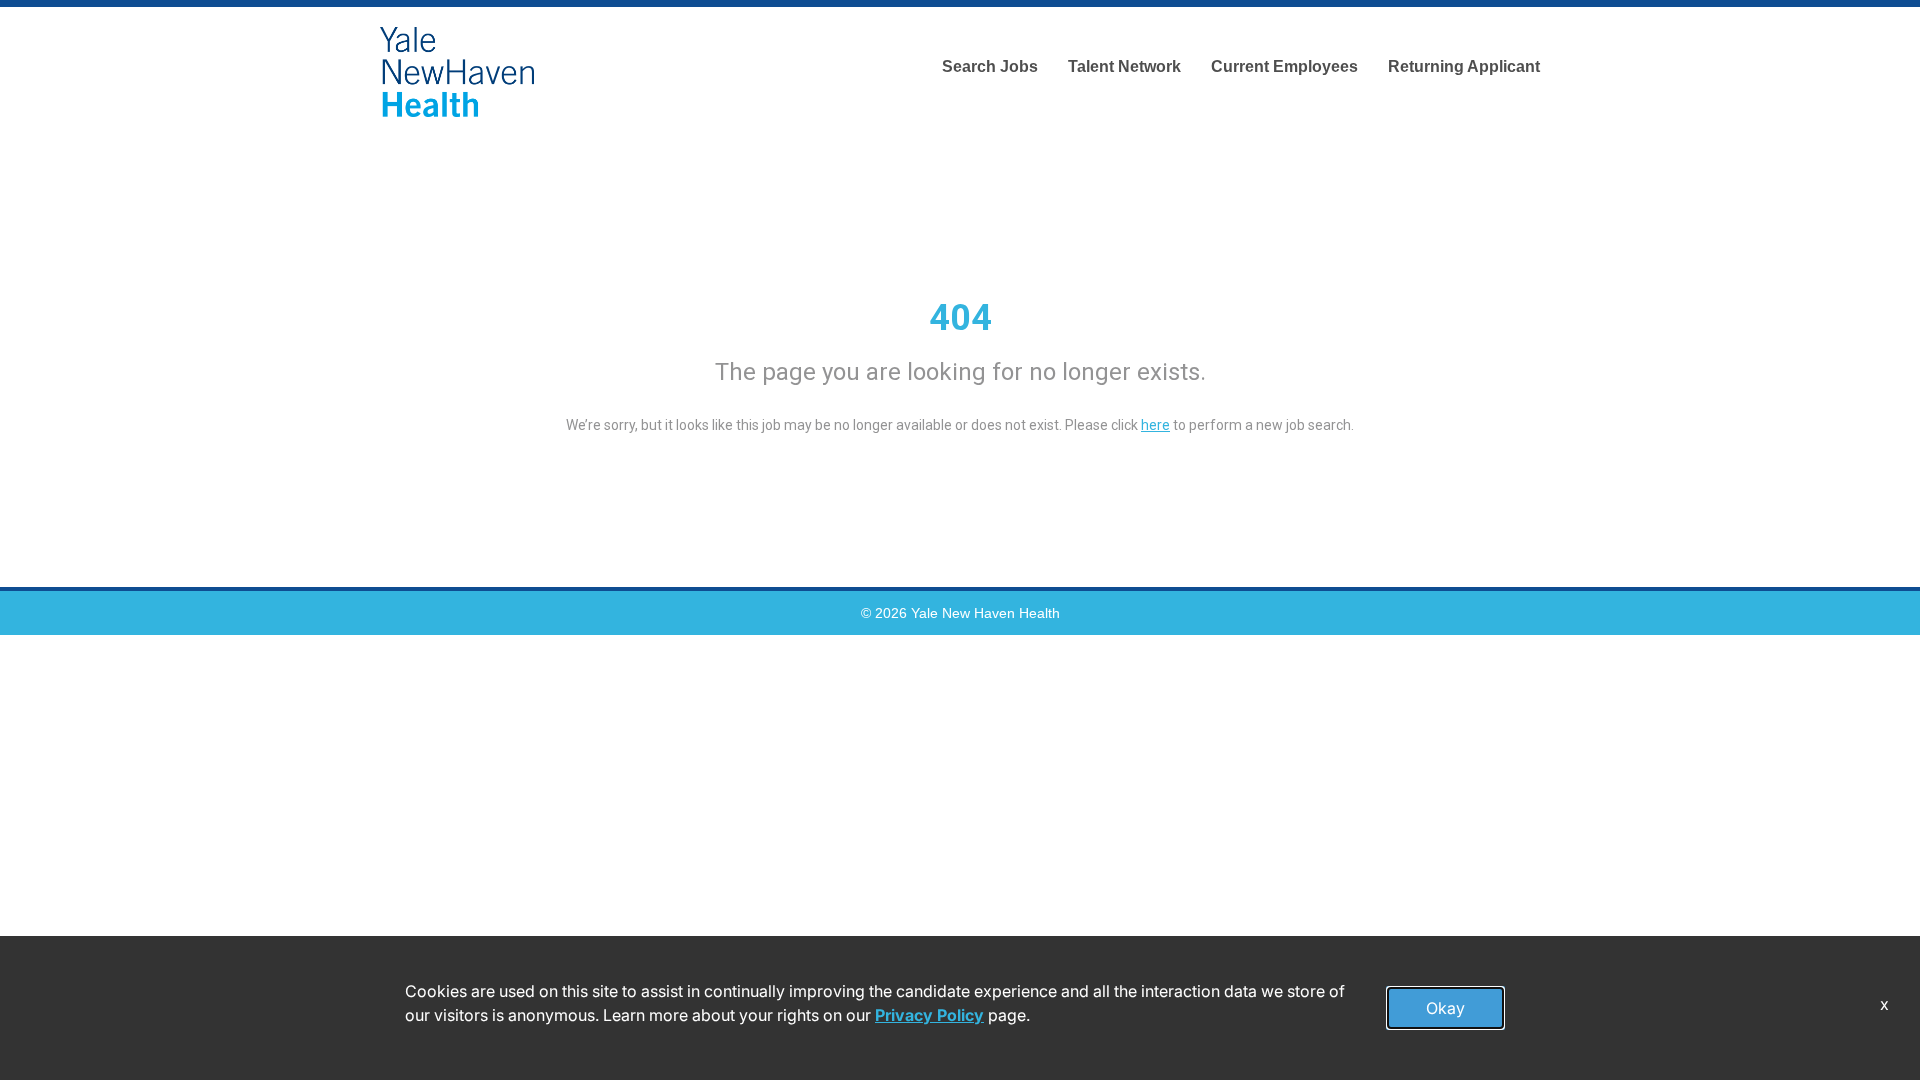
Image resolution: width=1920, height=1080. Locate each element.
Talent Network (1124, 66)
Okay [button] (1445, 1008)
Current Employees (1284, 66)
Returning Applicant (1464, 66)
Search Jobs (990, 66)
